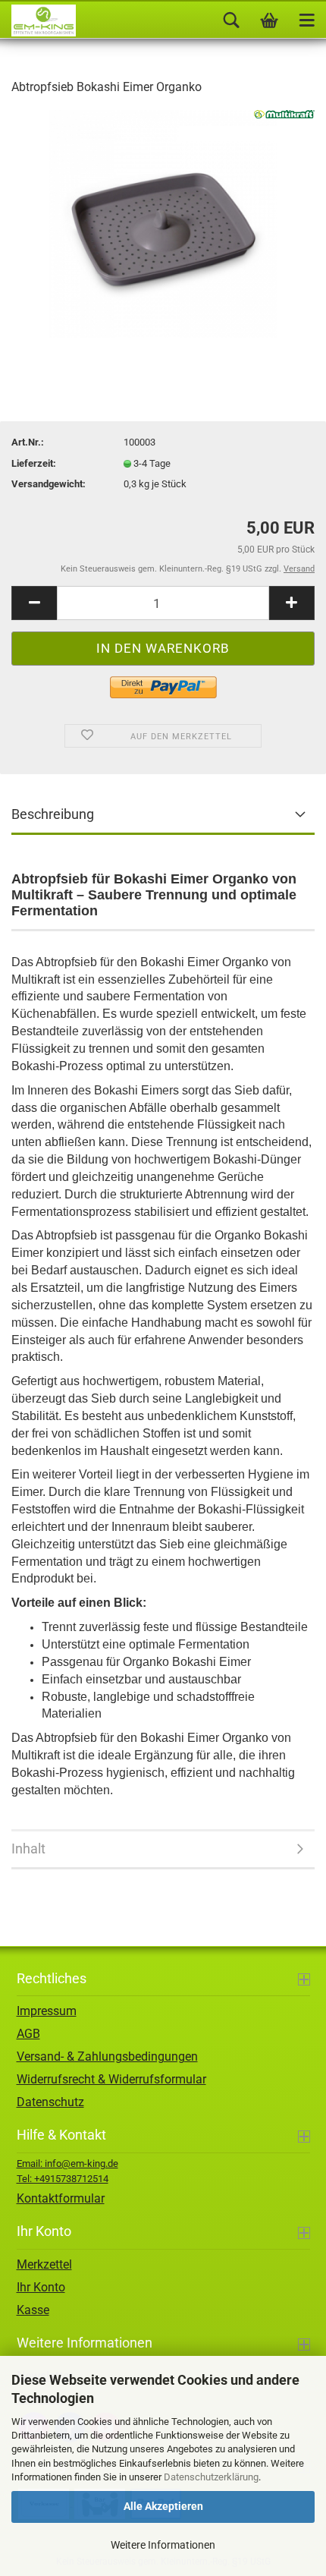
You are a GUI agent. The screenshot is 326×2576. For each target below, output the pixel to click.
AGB (28, 2034)
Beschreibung (53, 814)
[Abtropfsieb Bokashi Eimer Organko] (163, 223)
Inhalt (28, 1849)
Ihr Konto (41, 2287)
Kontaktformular (61, 2198)
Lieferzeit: (34, 463)
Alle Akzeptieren (163, 2506)
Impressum (47, 2011)
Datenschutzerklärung (211, 2477)
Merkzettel (44, 2264)
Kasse (33, 2310)
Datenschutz (50, 2102)
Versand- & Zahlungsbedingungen (107, 2056)
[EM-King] (38, 20)
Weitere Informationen (163, 2545)
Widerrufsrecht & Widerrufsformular (111, 2079)
